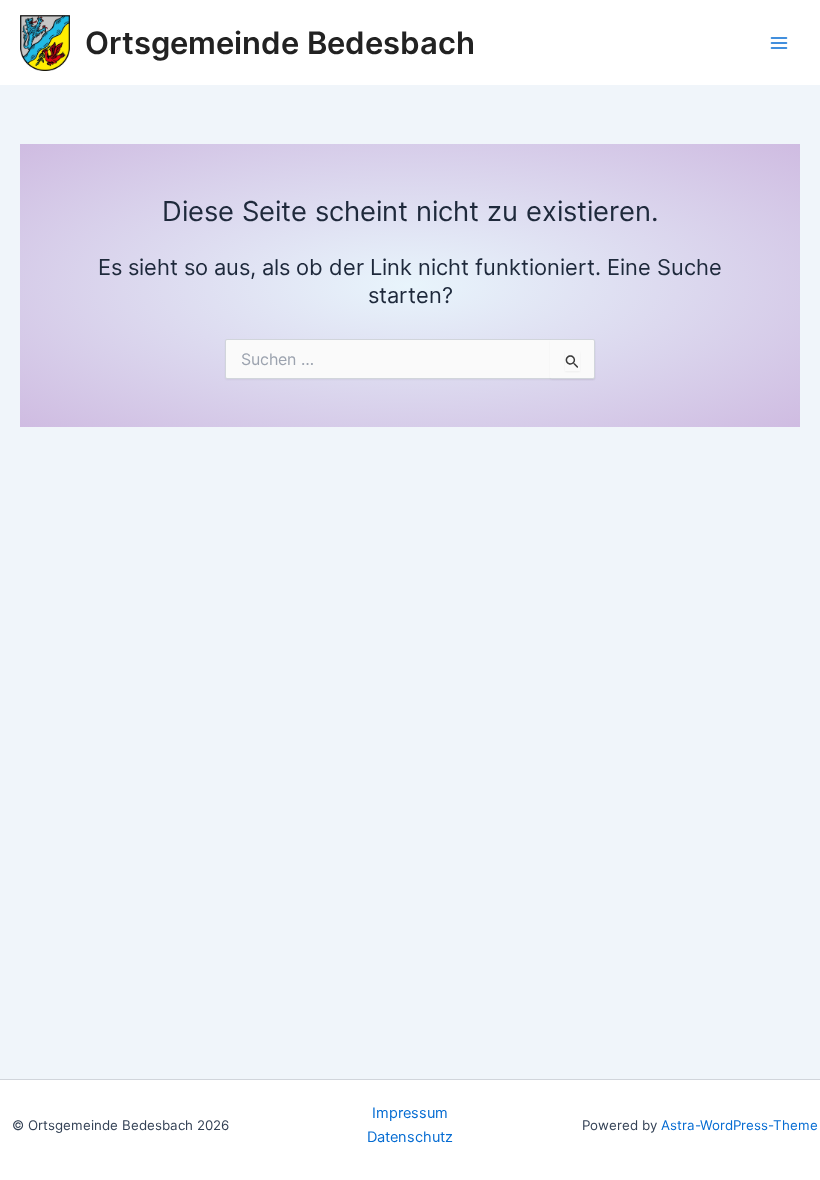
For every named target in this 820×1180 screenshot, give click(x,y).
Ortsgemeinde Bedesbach (280, 42)
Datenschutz (410, 1137)
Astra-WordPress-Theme (739, 1125)
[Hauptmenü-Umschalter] (779, 43)
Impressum (410, 1113)
